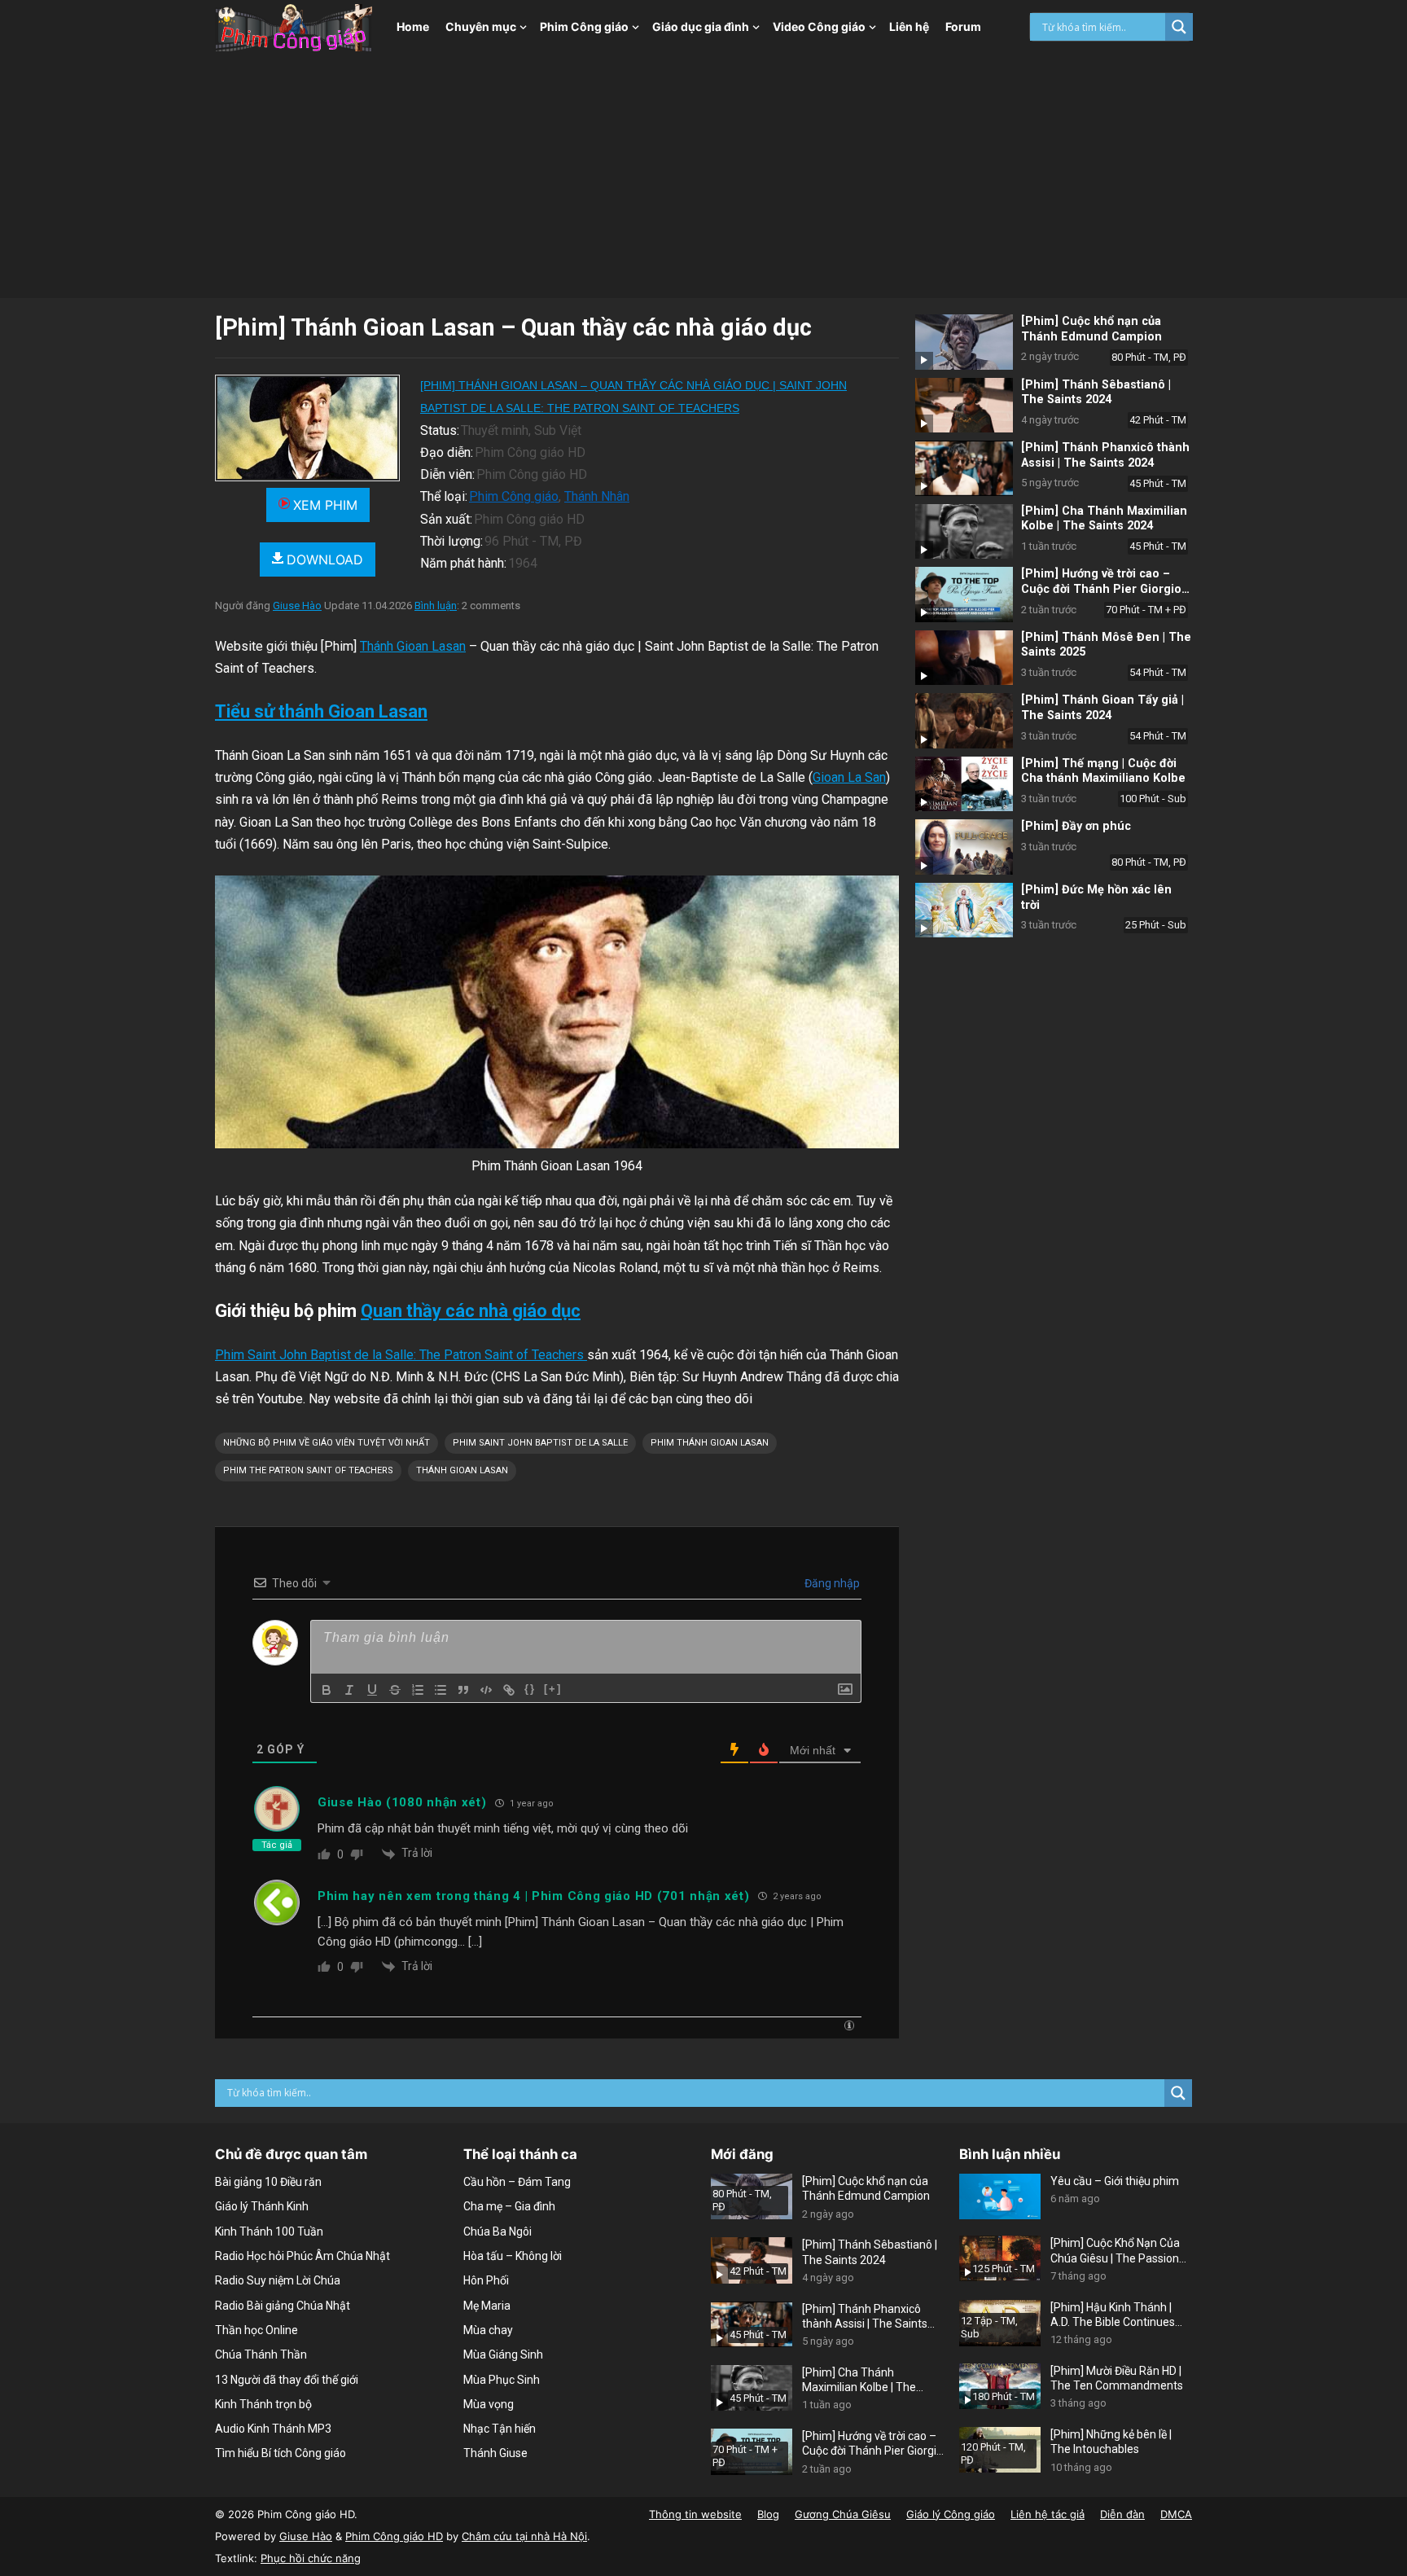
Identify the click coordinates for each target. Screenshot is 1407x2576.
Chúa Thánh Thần (261, 2354)
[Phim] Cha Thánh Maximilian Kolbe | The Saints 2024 (1104, 519)
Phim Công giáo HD (394, 2536)
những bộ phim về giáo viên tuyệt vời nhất (327, 1443)
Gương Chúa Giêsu (843, 2514)
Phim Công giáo (584, 26)
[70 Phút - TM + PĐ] (964, 595)
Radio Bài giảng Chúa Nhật (283, 2306)
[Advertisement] (703, 176)
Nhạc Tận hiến (500, 2429)
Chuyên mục (481, 26)
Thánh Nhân (597, 496)
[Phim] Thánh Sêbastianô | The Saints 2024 (1096, 393)
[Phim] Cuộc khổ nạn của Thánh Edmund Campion (1091, 329)
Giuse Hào (297, 606)
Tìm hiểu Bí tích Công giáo (281, 2453)
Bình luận (436, 606)
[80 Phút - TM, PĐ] (964, 342)
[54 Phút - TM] (964, 658)
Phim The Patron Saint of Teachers (308, 1470)
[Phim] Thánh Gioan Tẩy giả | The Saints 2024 (1102, 708)
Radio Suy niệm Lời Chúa (278, 2280)
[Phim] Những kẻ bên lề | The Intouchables (1111, 2442)
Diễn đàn (1122, 2514)
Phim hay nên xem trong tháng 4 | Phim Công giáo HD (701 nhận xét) (534, 1896)
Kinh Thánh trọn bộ (263, 2404)
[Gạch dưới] (372, 1690)
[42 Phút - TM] (964, 406)
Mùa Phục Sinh (502, 2380)
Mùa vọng (489, 2404)
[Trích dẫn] (463, 1690)
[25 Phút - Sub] (964, 911)
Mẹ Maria (487, 2306)
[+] (553, 1689)
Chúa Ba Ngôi (497, 2232)
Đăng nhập (831, 1583)
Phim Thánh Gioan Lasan (710, 1443)
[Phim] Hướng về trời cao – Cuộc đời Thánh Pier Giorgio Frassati (1101, 589)
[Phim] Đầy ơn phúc (1076, 826)
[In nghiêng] (349, 1690)
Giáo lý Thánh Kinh (262, 2206)
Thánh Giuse (495, 2453)
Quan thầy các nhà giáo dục (471, 1311)
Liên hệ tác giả (1048, 2514)
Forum (963, 26)
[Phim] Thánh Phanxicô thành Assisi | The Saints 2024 (1105, 455)
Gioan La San (849, 777)
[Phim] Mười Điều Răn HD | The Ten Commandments (1117, 2378)
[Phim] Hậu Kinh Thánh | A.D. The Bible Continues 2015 (1113, 2315)
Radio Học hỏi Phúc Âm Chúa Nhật (302, 2256)
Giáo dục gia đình (701, 26)
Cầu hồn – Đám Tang (517, 2182)
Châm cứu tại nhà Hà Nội (524, 2536)
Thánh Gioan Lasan (413, 646)
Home (413, 26)
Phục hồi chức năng (311, 2558)
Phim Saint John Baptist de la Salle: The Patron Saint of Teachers (401, 1355)
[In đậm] (327, 1690)
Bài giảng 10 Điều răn (268, 2182)
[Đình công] (395, 1690)
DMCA (1176, 2514)
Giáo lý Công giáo (951, 2514)
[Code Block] (486, 1690)
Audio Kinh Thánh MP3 (273, 2429)
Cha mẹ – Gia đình (509, 2206)
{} (530, 1689)
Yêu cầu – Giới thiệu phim (1115, 2181)
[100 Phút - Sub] (964, 784)
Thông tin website (695, 2514)
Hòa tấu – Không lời (513, 2256)
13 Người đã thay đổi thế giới (287, 2380)
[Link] (509, 1690)
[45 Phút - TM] (964, 468)
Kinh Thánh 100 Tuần (269, 2232)
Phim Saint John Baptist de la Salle (540, 1443)
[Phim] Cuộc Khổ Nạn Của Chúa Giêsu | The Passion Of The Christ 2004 (1115, 2251)
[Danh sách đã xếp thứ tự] (418, 1690)
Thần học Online (256, 2330)
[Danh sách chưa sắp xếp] (441, 1690)
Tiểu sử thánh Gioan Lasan (321, 711)
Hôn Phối (486, 2280)
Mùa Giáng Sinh (503, 2354)
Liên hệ (909, 26)
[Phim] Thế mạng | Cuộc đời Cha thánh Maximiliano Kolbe (1103, 771)
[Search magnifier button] (1179, 27)
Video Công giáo (819, 26)
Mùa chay (488, 2330)
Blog (768, 2514)
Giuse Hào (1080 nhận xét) (402, 1802)
